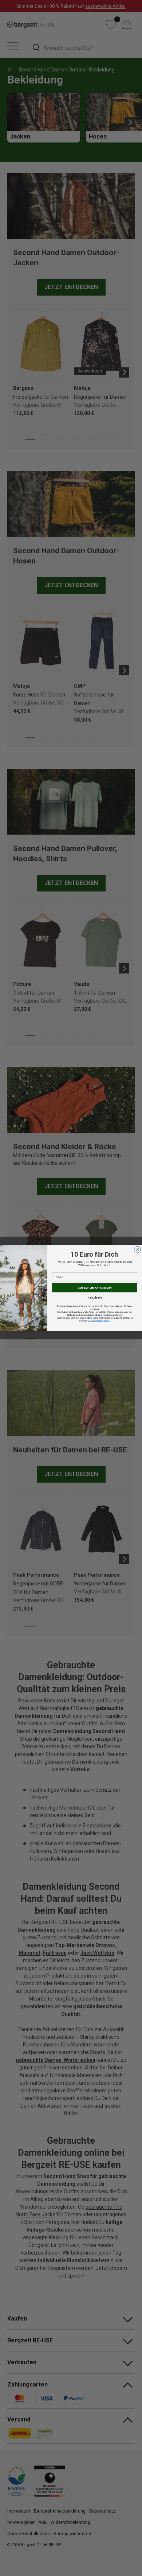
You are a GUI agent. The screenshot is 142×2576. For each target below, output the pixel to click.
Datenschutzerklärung (99, 1321)
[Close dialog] (138, 1250)
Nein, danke (95, 1297)
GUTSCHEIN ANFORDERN (95, 1288)
